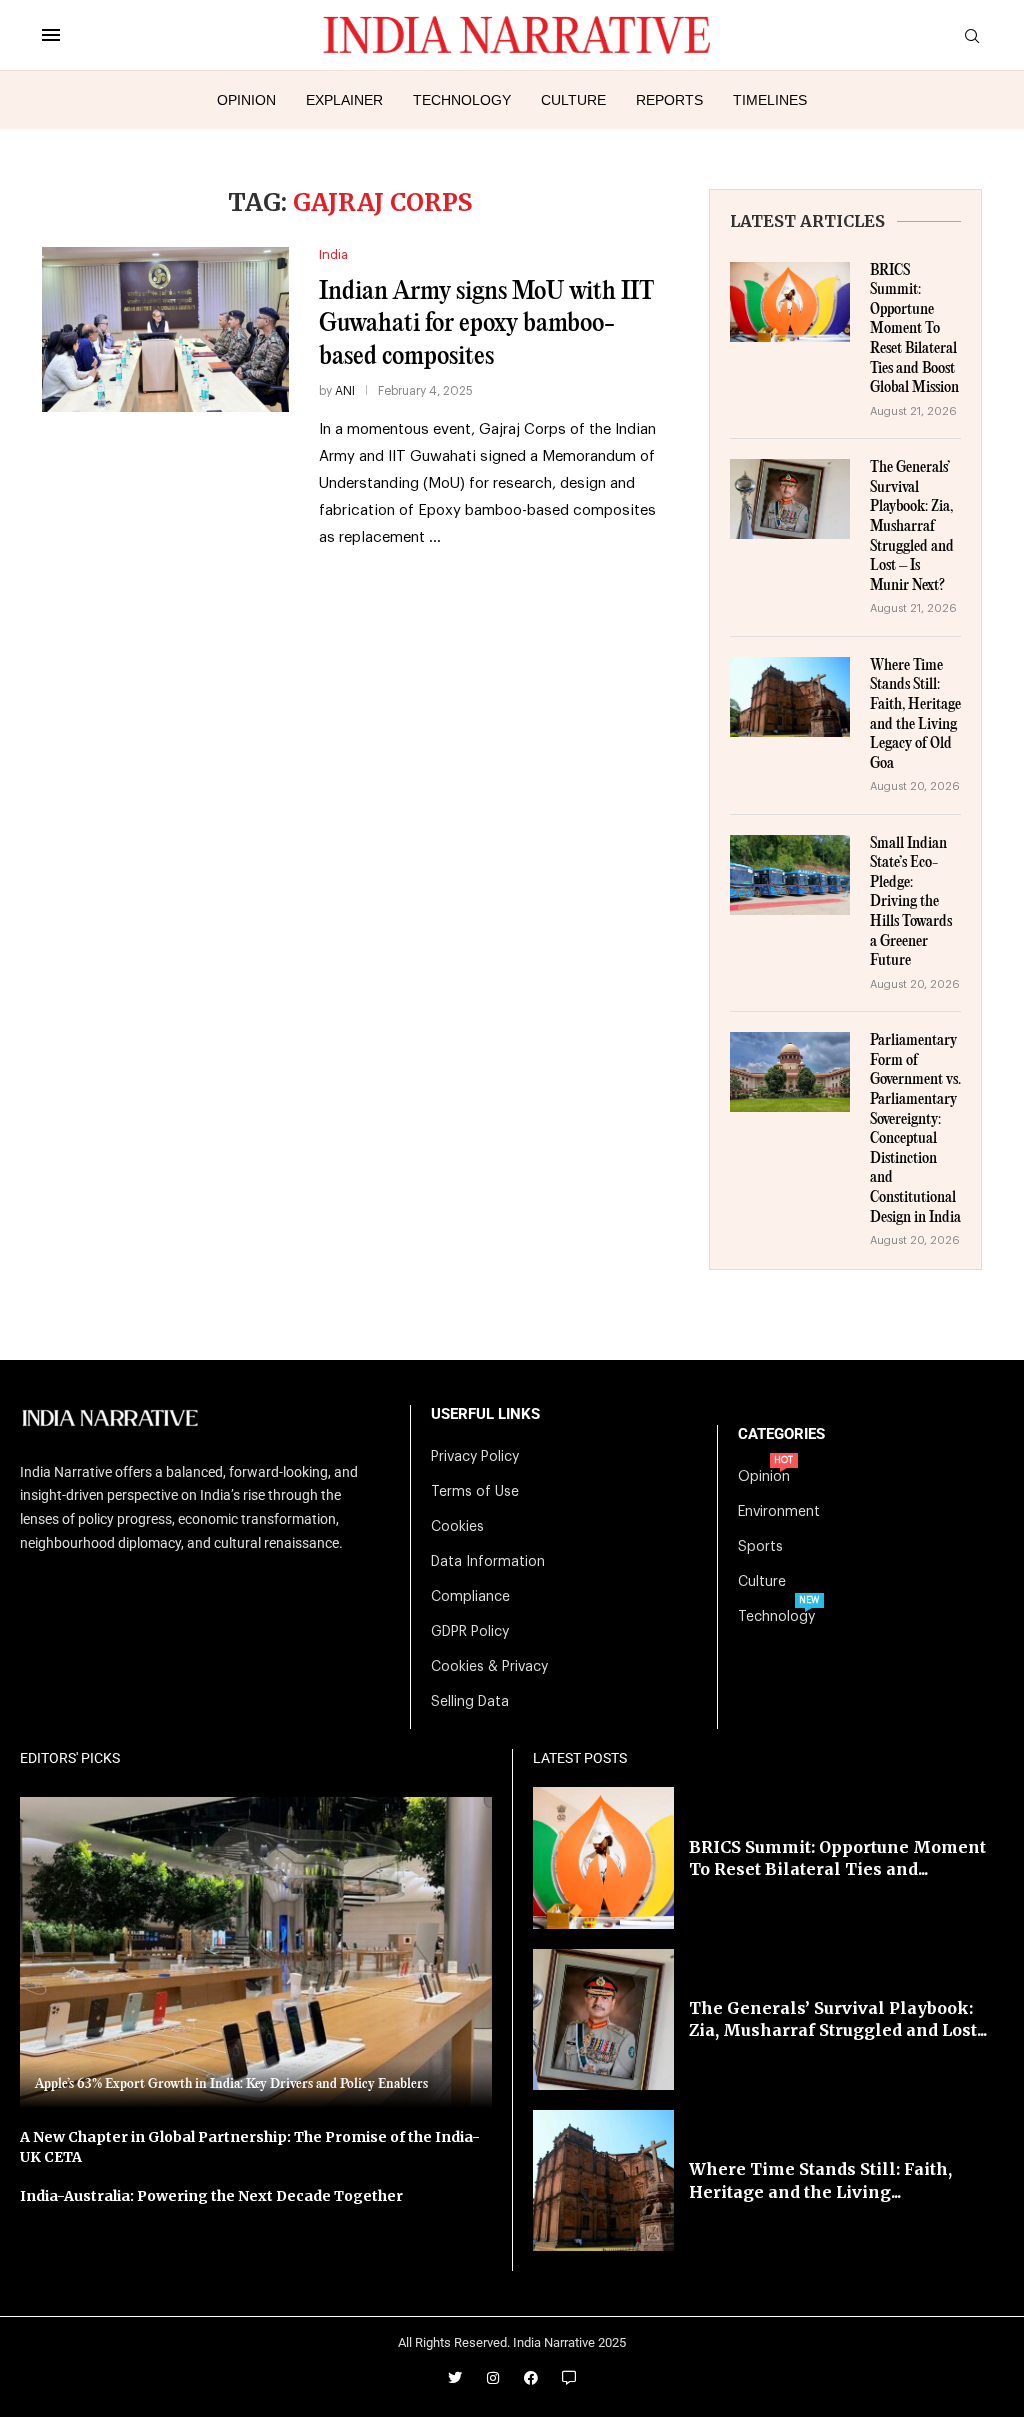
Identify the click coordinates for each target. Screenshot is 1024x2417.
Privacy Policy (475, 1457)
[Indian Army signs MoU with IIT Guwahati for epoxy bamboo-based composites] (165, 329)
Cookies (457, 1527)
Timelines (770, 100)
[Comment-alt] (569, 2378)
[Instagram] (493, 2378)
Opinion (246, 100)
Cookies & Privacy (489, 1667)
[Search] (972, 36)
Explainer (344, 100)
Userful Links (485, 1414)
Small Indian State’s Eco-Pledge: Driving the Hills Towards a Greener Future (911, 903)
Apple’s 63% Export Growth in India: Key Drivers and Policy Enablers (231, 2084)
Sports (760, 1547)
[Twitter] (455, 2378)
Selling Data (470, 1702)
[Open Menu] (51, 35)
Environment (779, 1512)
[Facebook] (531, 2378)
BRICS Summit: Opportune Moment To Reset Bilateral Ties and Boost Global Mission (914, 330)
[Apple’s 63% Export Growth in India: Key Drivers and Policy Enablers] (256, 1952)
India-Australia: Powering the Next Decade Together (211, 2196)
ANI (345, 391)
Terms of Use (475, 1492)
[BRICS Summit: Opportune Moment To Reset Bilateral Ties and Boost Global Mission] (790, 302)
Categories (781, 1434)
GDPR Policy (470, 1632)
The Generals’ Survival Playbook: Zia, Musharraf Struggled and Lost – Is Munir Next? (912, 527)
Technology (462, 100)
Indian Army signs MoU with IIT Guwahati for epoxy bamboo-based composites (487, 324)
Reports (669, 100)
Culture (573, 100)
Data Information (488, 1562)
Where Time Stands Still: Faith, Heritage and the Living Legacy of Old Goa (915, 715)
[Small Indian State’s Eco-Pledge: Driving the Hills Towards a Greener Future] (790, 875)
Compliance (470, 1597)
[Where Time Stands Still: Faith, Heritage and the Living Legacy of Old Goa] (790, 697)
